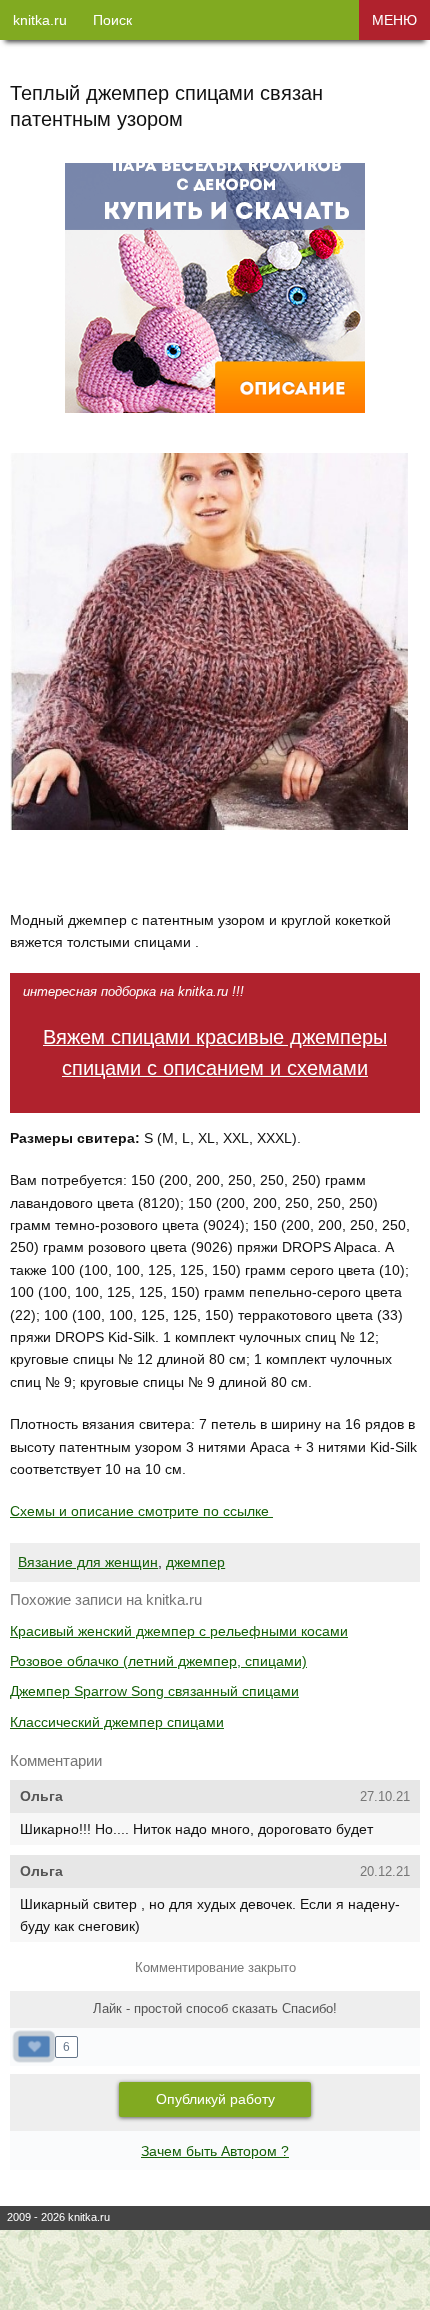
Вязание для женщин (88, 1562)
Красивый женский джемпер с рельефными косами (179, 1631)
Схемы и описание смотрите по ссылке (141, 1511)
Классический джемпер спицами (117, 1722)
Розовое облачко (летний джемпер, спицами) (158, 1661)
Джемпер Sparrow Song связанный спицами (154, 1691)
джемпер (195, 1562)
